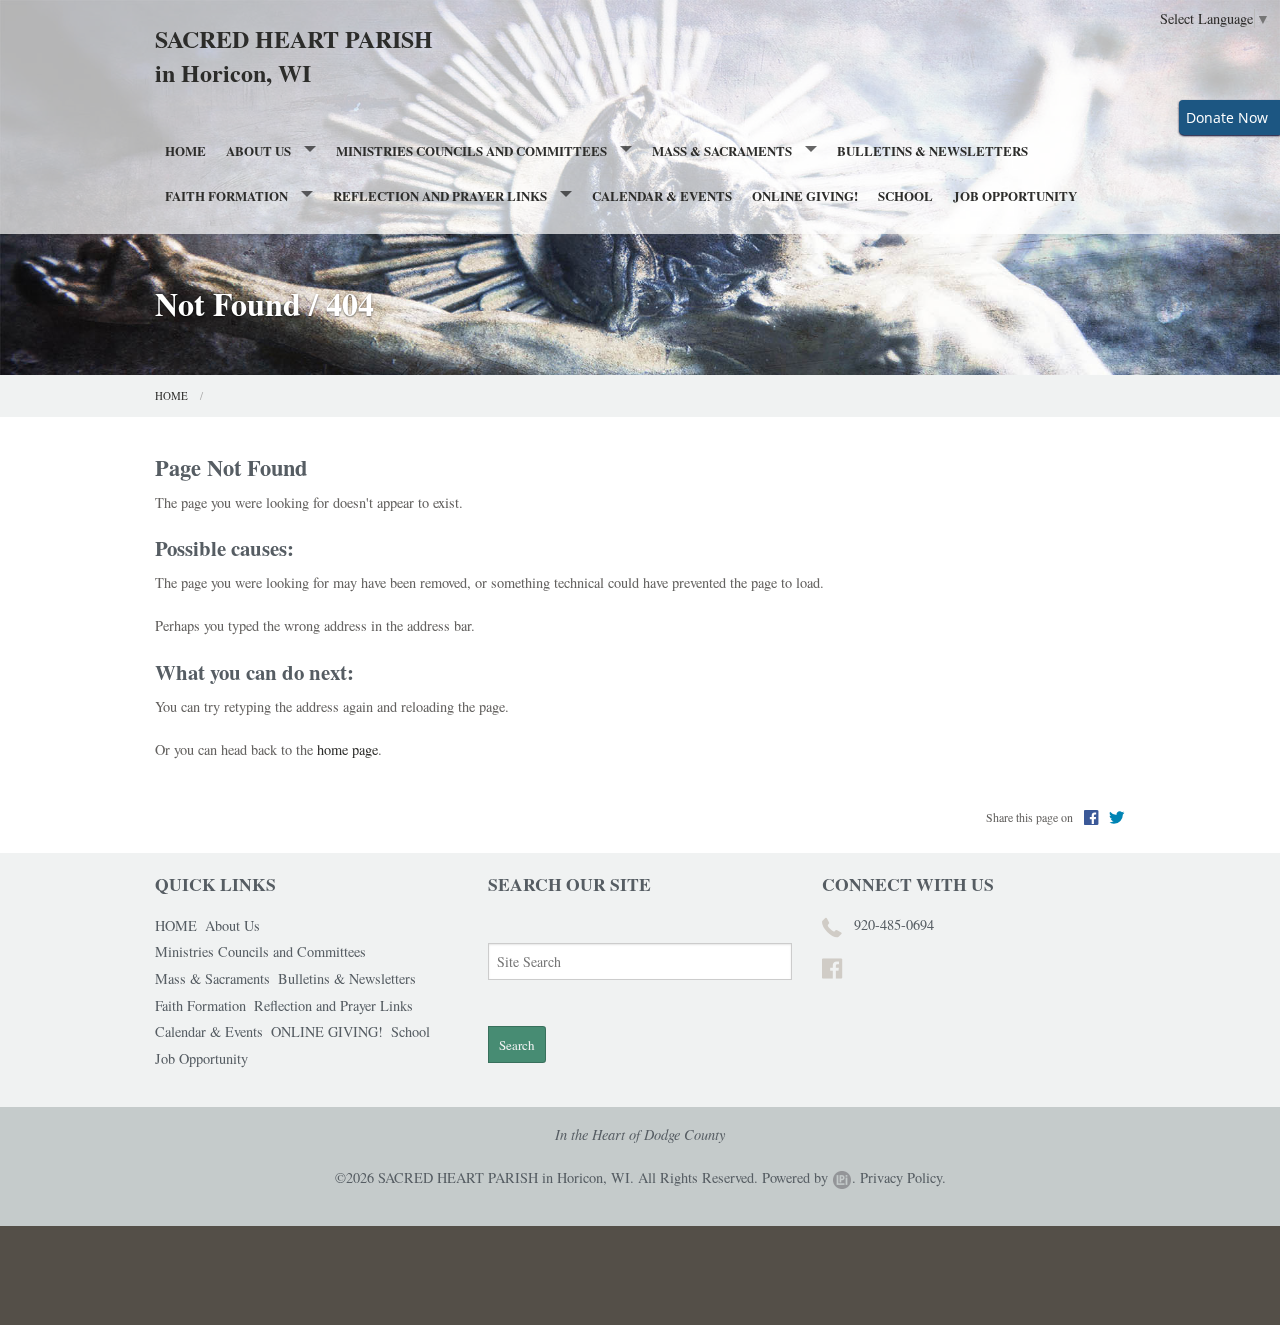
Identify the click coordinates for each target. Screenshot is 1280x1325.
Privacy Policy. (903, 1177)
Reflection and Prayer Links (440, 195)
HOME (185, 150)
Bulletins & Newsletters (932, 150)
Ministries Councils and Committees (471, 150)
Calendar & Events (662, 195)
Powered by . (809, 1177)
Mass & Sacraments (722, 150)
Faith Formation (226, 195)
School (905, 195)
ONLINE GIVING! (805, 195)
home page (347, 749)
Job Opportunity (1015, 195)
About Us (258, 150)
